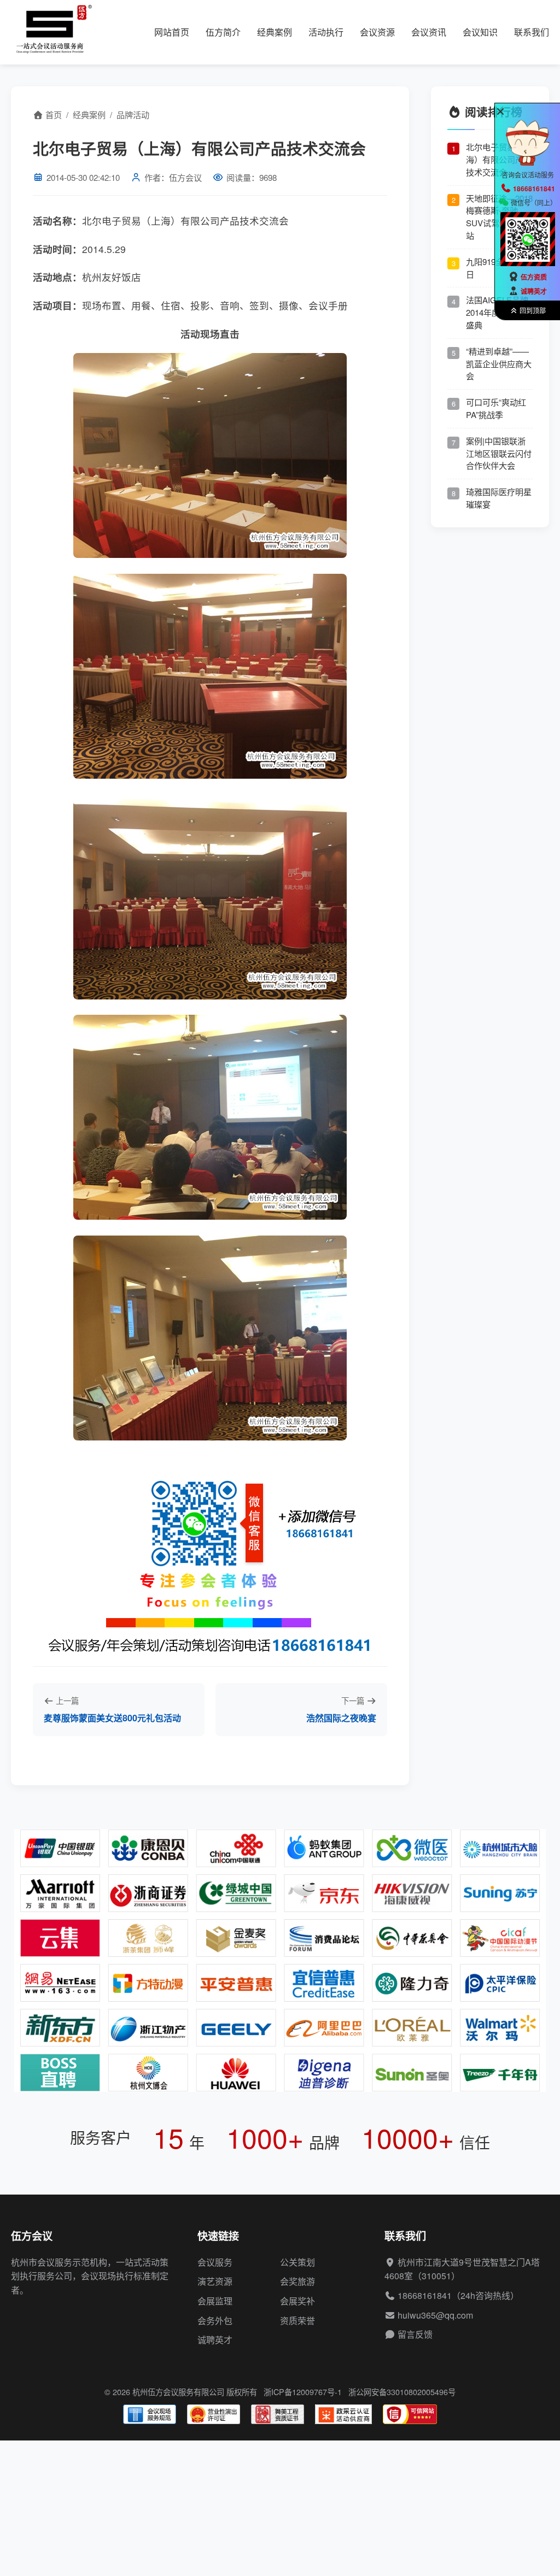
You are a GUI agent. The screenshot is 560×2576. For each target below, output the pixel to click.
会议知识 (480, 32)
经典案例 (275, 32)
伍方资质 (534, 277)
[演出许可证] (214, 2414)
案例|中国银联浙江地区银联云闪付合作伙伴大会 (499, 453)
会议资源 (377, 32)
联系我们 (532, 32)
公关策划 (297, 2262)
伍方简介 (223, 32)
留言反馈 (415, 2334)
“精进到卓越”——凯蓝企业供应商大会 (499, 364)
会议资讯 (429, 32)
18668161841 (425, 2295)
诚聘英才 (215, 2340)
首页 (52, 114)
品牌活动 (133, 114)
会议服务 (215, 2262)
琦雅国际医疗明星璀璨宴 (499, 498)
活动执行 (326, 32)
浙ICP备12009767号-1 (303, 2392)
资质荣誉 (297, 2321)
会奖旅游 (297, 2281)
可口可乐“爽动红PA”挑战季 (496, 408)
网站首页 (172, 32)
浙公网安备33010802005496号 (402, 2392)
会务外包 (215, 2321)
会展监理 (215, 2301)
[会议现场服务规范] (150, 2414)
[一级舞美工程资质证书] (278, 2414)
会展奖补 (297, 2301)
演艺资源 (215, 2281)
